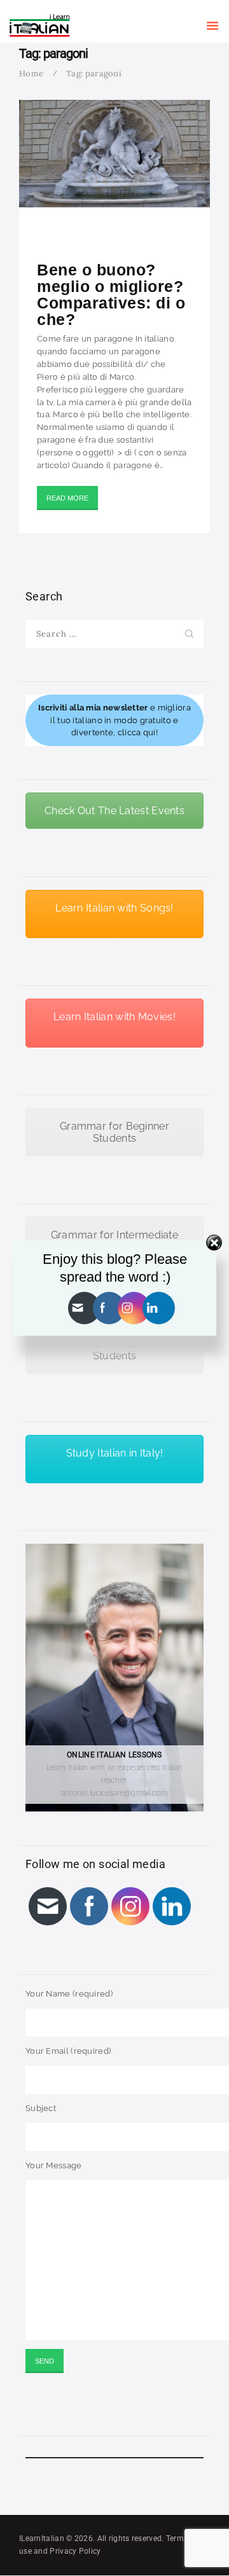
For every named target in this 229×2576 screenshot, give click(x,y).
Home (31, 73)
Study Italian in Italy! (115, 1453)
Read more (67, 498)
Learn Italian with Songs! (114, 908)
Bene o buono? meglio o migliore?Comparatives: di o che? (111, 294)
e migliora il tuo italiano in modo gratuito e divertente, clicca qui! (114, 720)
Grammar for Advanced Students (114, 1350)
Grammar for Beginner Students (114, 1132)
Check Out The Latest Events (114, 811)
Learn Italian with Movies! (114, 1017)
